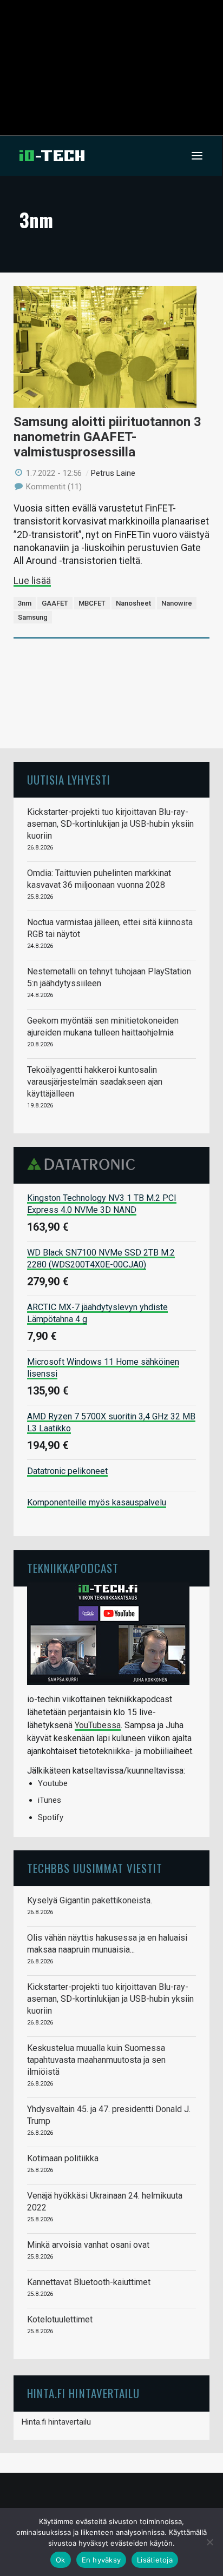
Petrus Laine (113, 473)
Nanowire (177, 603)
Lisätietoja (155, 2560)
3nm (25, 603)
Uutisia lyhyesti (69, 779)
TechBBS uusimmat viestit (95, 1868)
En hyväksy (101, 2560)
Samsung (33, 617)
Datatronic (84, 1164)
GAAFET (55, 603)
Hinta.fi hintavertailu (56, 2422)
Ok (61, 2560)
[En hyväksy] (209, 2542)
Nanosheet (133, 603)
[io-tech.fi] (52, 156)
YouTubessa (98, 1725)
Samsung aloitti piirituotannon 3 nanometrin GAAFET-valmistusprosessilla (107, 437)
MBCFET (92, 603)
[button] (197, 156)
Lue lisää (32, 580)
